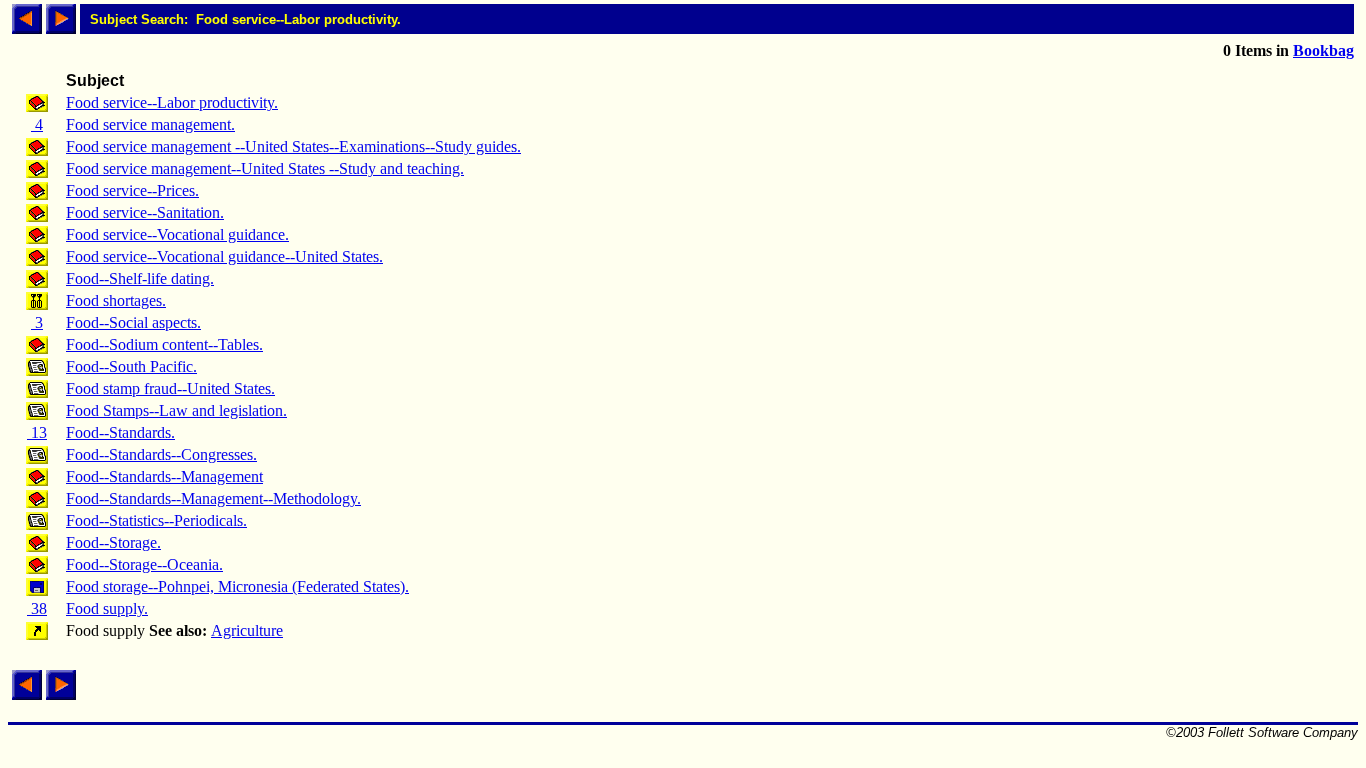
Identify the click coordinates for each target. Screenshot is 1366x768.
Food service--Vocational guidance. (177, 234)
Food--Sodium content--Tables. (164, 344)
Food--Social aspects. (133, 322)
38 (37, 608)
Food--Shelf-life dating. (140, 278)
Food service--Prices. (132, 190)
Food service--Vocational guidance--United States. (224, 256)
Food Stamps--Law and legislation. (176, 410)
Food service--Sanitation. (145, 212)
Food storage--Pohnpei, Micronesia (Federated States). (237, 586)
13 (37, 432)
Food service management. (150, 124)
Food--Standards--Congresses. (161, 454)
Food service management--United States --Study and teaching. (265, 168)
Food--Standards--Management (164, 476)
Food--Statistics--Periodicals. (156, 520)
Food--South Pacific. (131, 366)
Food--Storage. (113, 542)
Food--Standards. (120, 432)
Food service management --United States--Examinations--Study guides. (293, 146)
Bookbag (1323, 50)
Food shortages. (116, 300)
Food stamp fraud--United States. (170, 388)
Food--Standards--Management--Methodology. (213, 498)
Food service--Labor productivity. (172, 102)
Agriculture (247, 630)
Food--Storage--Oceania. (144, 564)
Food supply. (107, 608)
